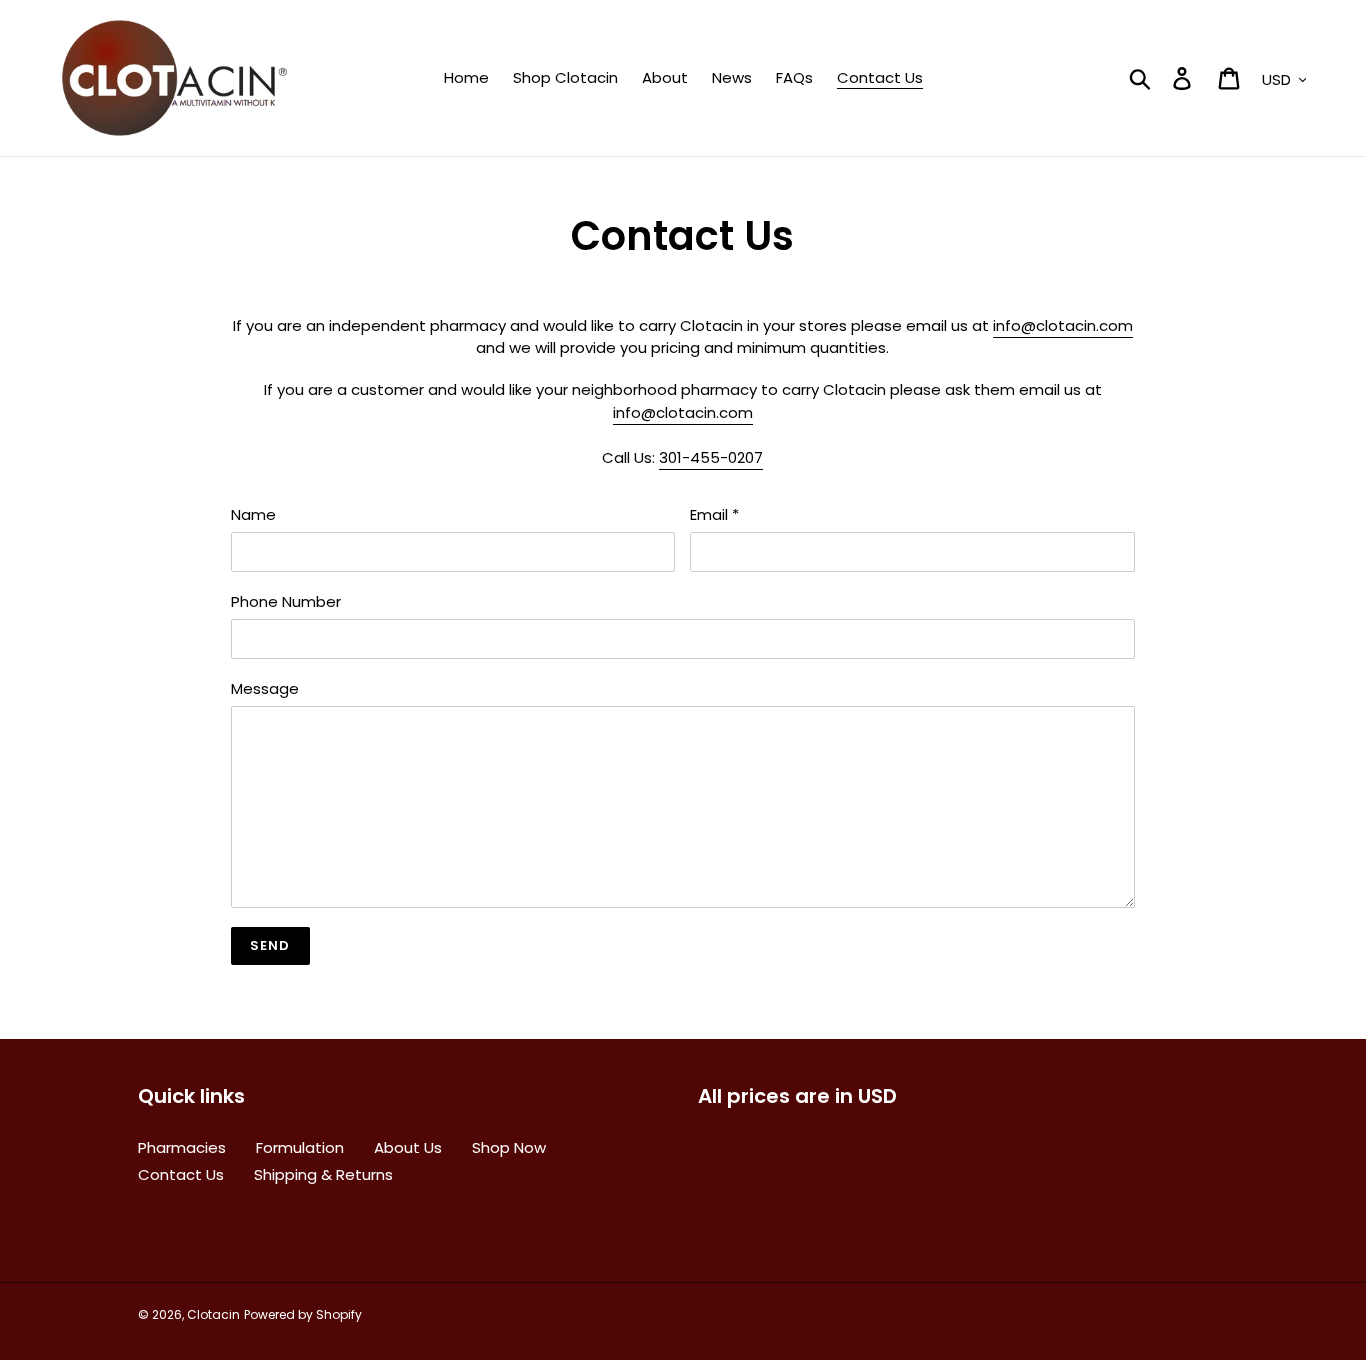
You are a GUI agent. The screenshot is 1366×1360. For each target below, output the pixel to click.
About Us (408, 1147)
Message (265, 688)
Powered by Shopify (303, 1314)
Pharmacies (182, 1147)
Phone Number (286, 601)
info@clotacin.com (1063, 325)
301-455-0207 (711, 457)
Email (714, 514)
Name (253, 514)
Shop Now (509, 1147)
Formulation (300, 1147)
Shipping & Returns (323, 1174)
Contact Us (181, 1174)
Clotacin (213, 1314)
